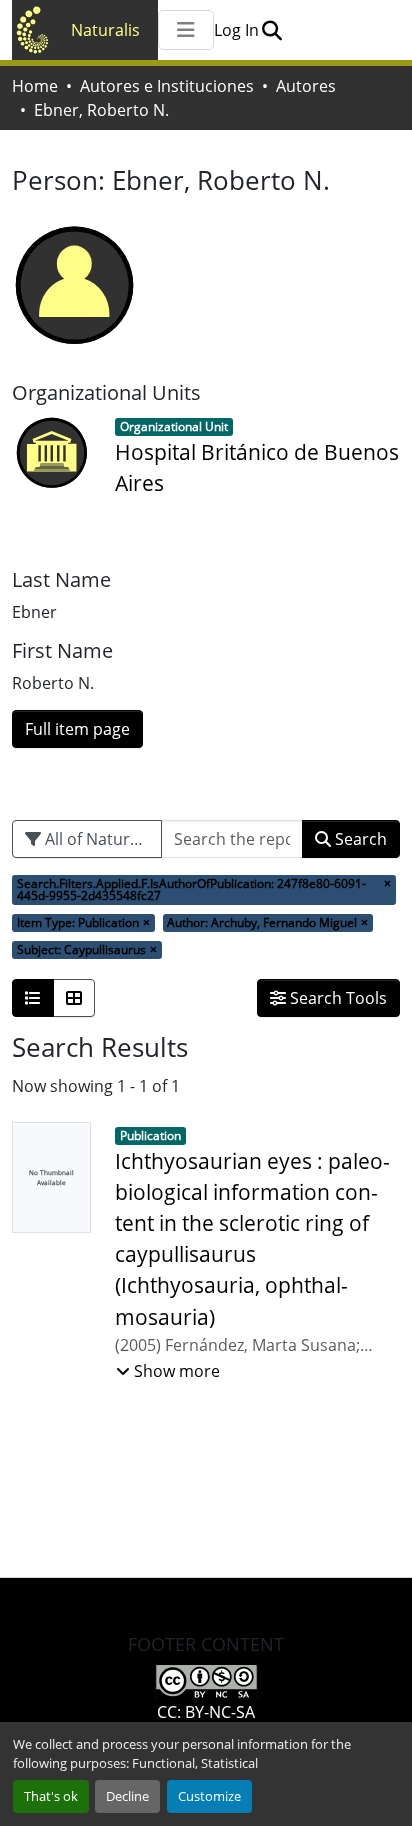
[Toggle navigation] (186, 30)
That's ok (51, 1796)
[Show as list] (33, 998)
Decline (127, 1796)
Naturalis (105, 30)
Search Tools (336, 998)
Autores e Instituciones (167, 86)
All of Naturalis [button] (98, 839)
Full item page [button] (77, 729)
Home (35, 86)
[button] (271, 30)
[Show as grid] (74, 998)
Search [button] (359, 839)
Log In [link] (236, 30)
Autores (306, 86)
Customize (209, 1796)
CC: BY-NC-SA (206, 1712)
